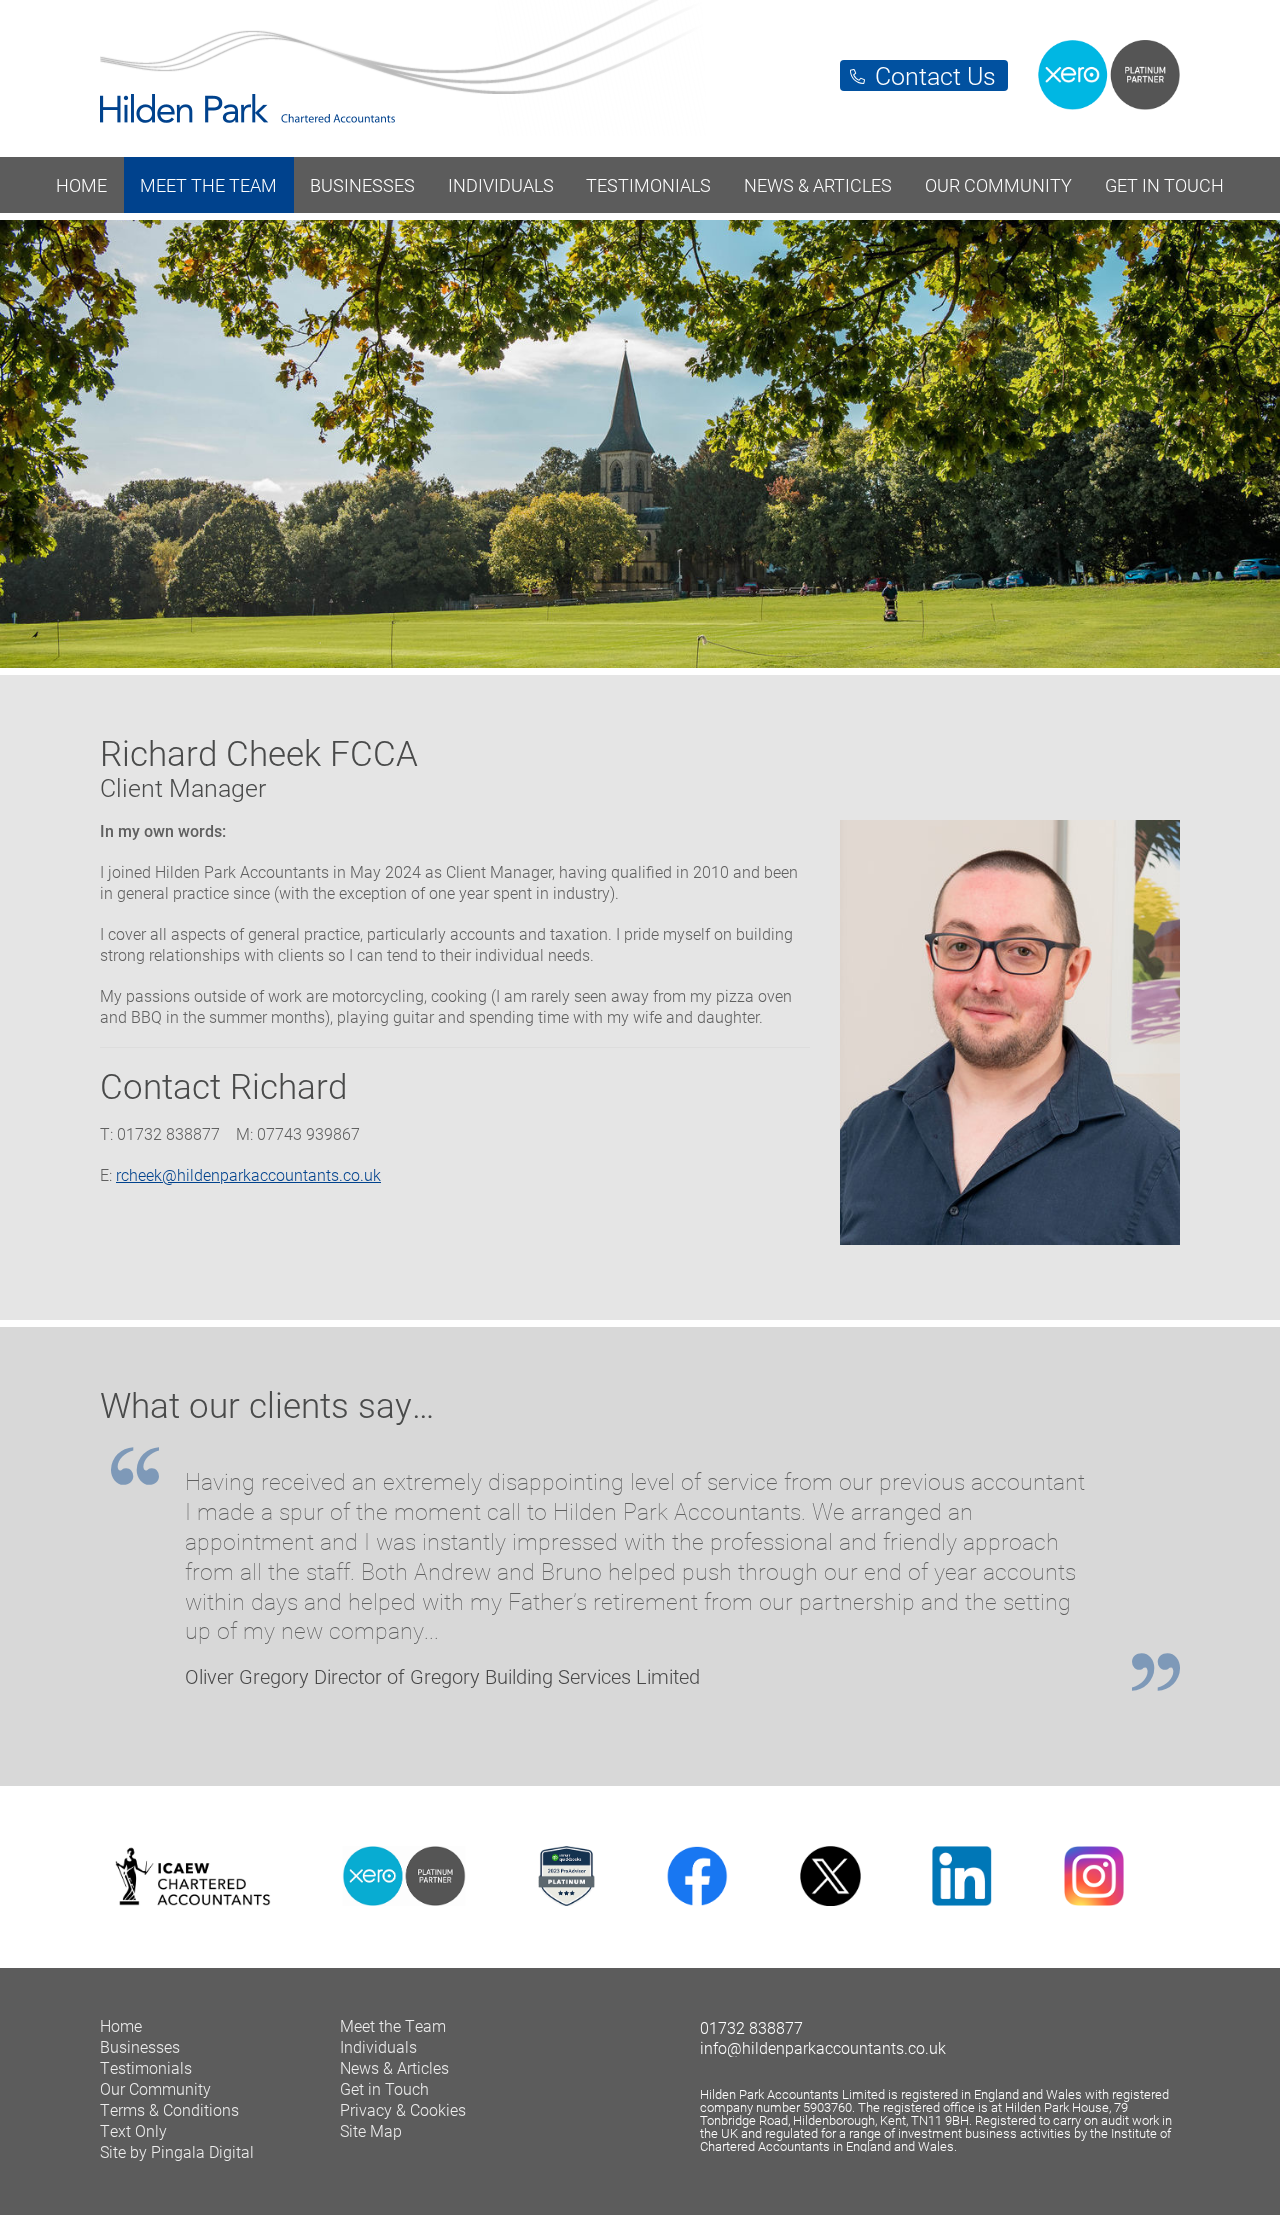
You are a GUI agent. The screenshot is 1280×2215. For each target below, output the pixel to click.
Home (81, 185)
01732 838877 (751, 2027)
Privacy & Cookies (403, 2109)
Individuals (501, 185)
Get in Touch (1164, 185)
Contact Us (935, 75)
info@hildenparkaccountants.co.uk (823, 2047)
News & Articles (818, 185)
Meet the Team (208, 185)
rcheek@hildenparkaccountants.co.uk (248, 1174)
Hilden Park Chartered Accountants (640, 68)
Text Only (133, 2130)
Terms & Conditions (169, 2109)
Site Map (371, 2130)
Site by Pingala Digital (177, 2151)
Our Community (998, 185)
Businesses (362, 185)
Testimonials (648, 185)
